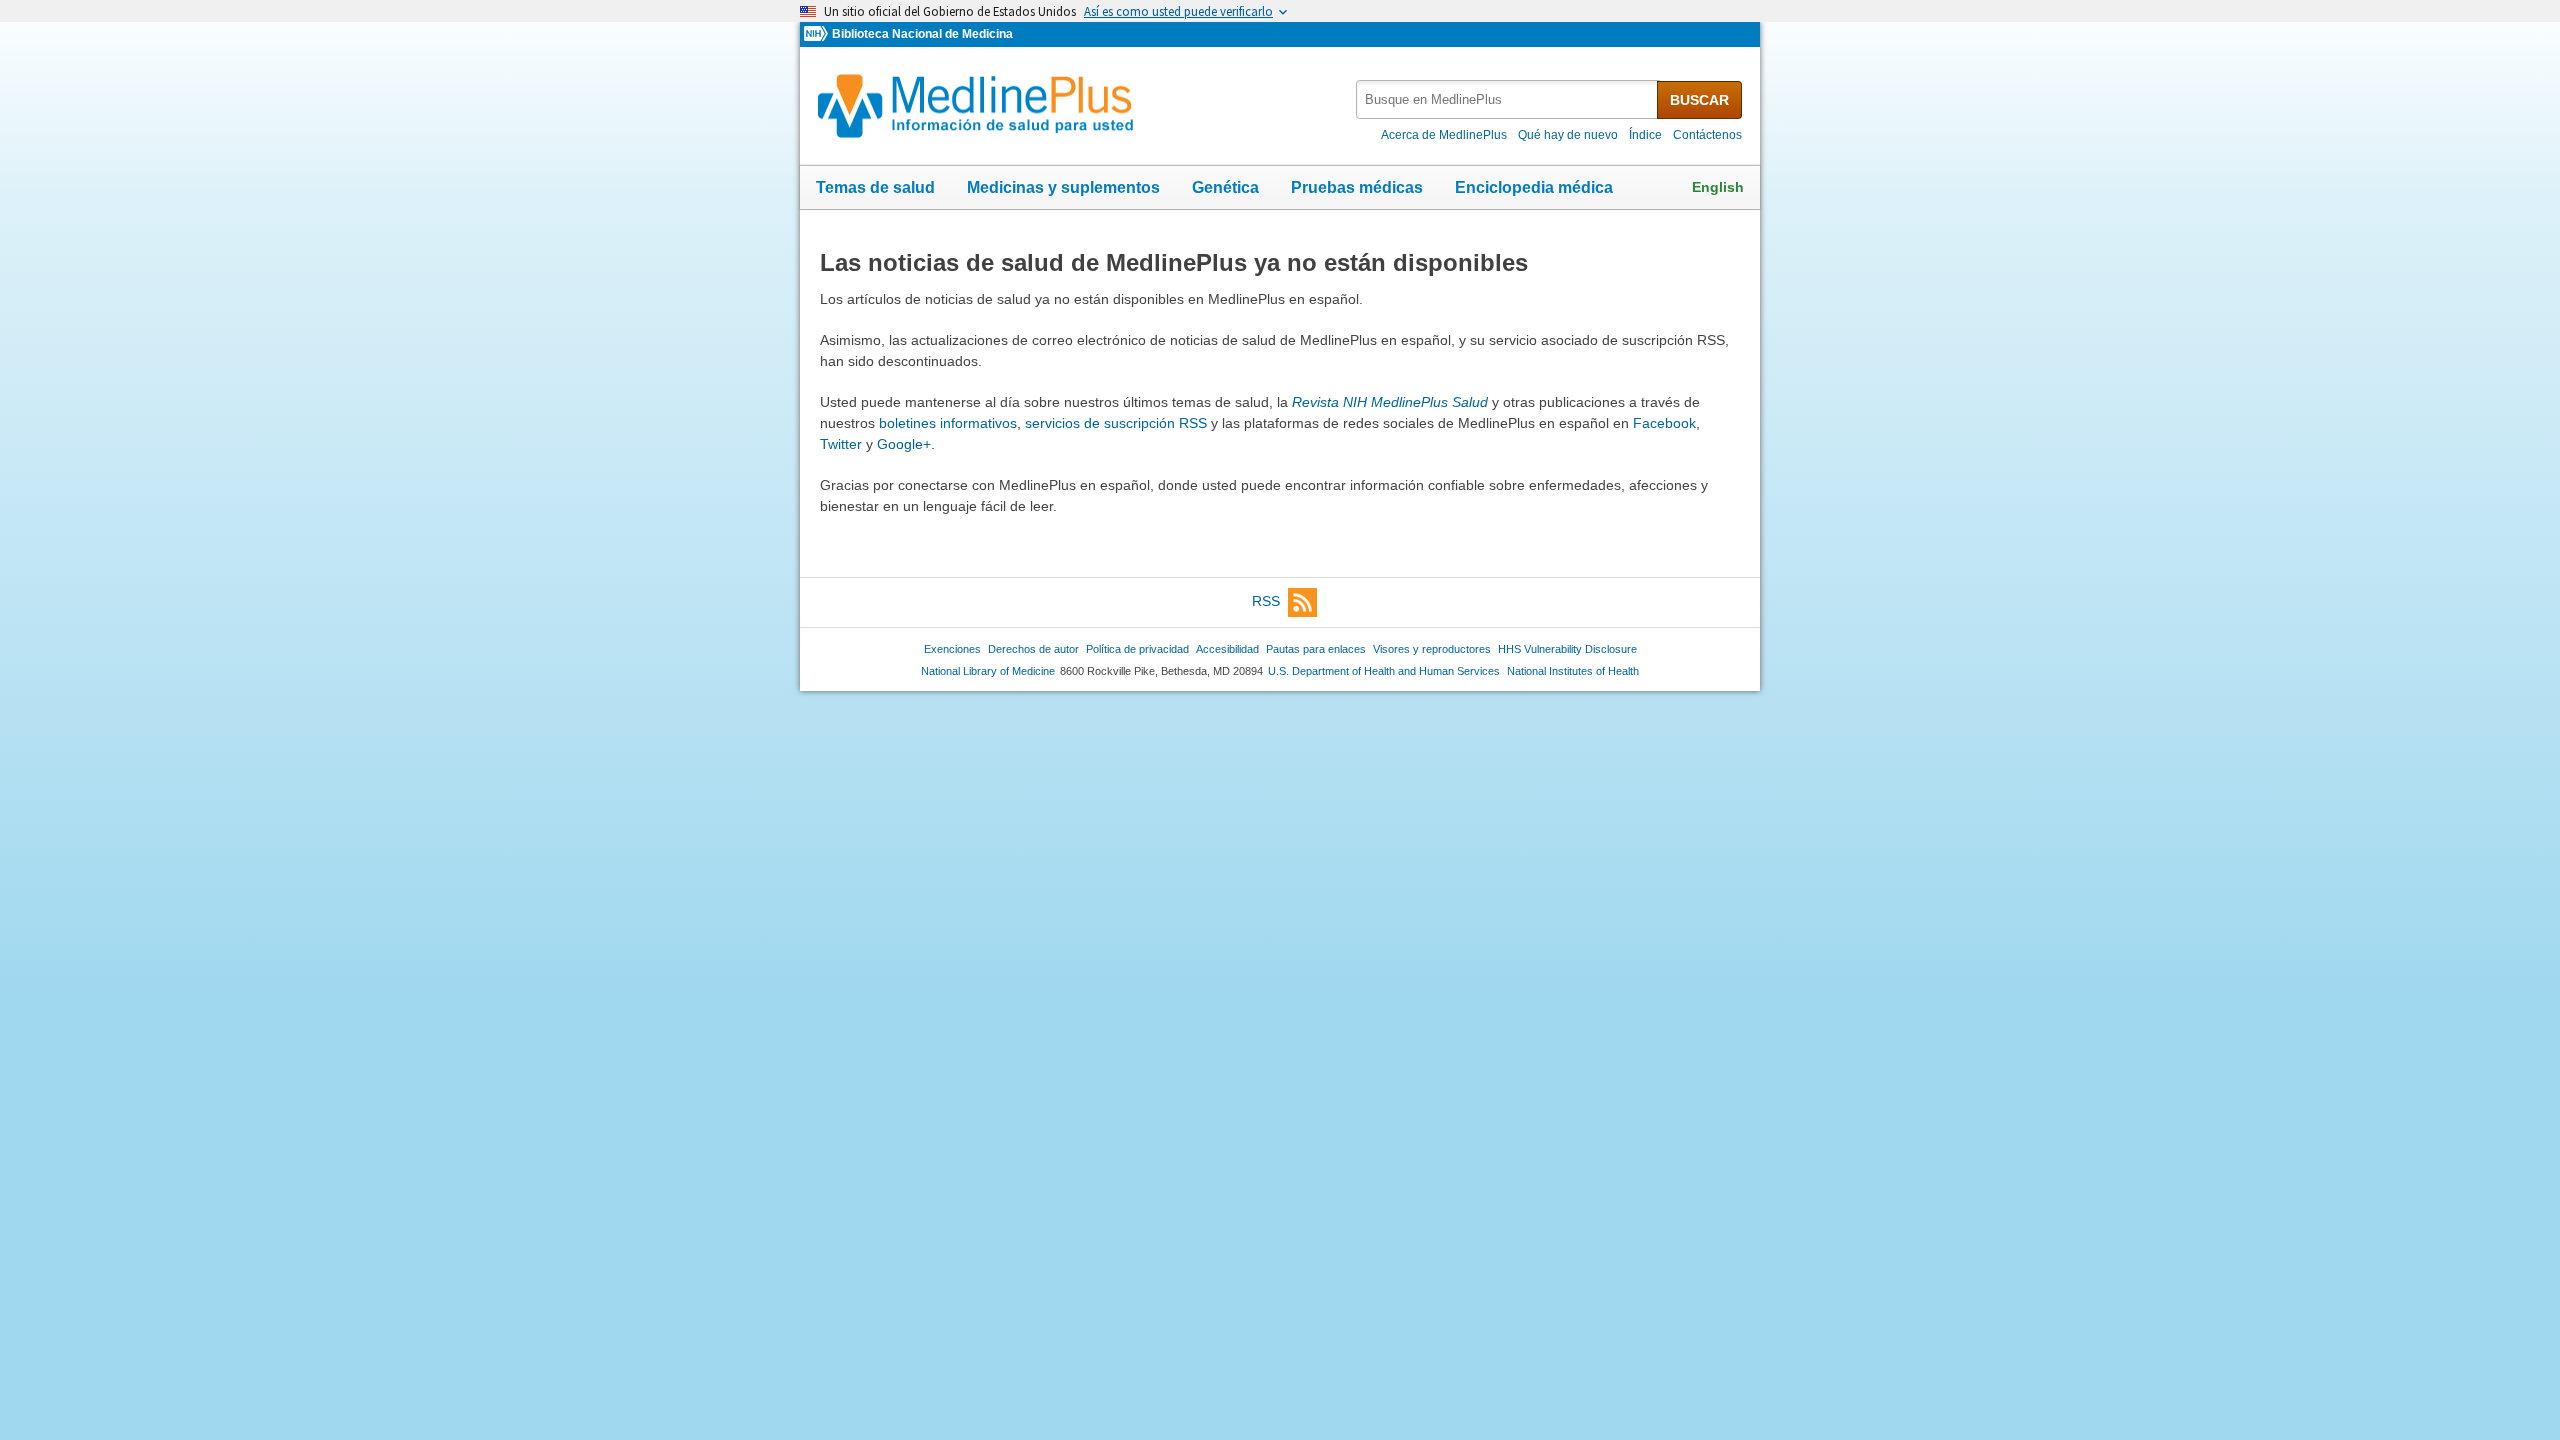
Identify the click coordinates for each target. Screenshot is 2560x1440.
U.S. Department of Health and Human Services (1384, 671)
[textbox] (1508, 99)
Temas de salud (875, 187)
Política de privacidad (1137, 649)
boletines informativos (948, 423)
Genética (1225, 187)
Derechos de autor (1033, 649)
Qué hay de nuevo (1568, 135)
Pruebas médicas (1357, 187)
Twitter (841, 444)
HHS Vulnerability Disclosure (1567, 649)
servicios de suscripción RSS (1116, 423)
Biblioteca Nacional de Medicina (922, 34)
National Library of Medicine (988, 671)
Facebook (1664, 423)
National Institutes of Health (1573, 671)
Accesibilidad (1227, 649)
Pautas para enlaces (1316, 649)
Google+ (904, 444)
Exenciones (952, 649)
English (1718, 187)
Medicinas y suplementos (1063, 187)
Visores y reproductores (1432, 649)
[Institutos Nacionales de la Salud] (818, 34)
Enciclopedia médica (1534, 187)
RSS (1266, 601)
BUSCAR (1699, 100)
